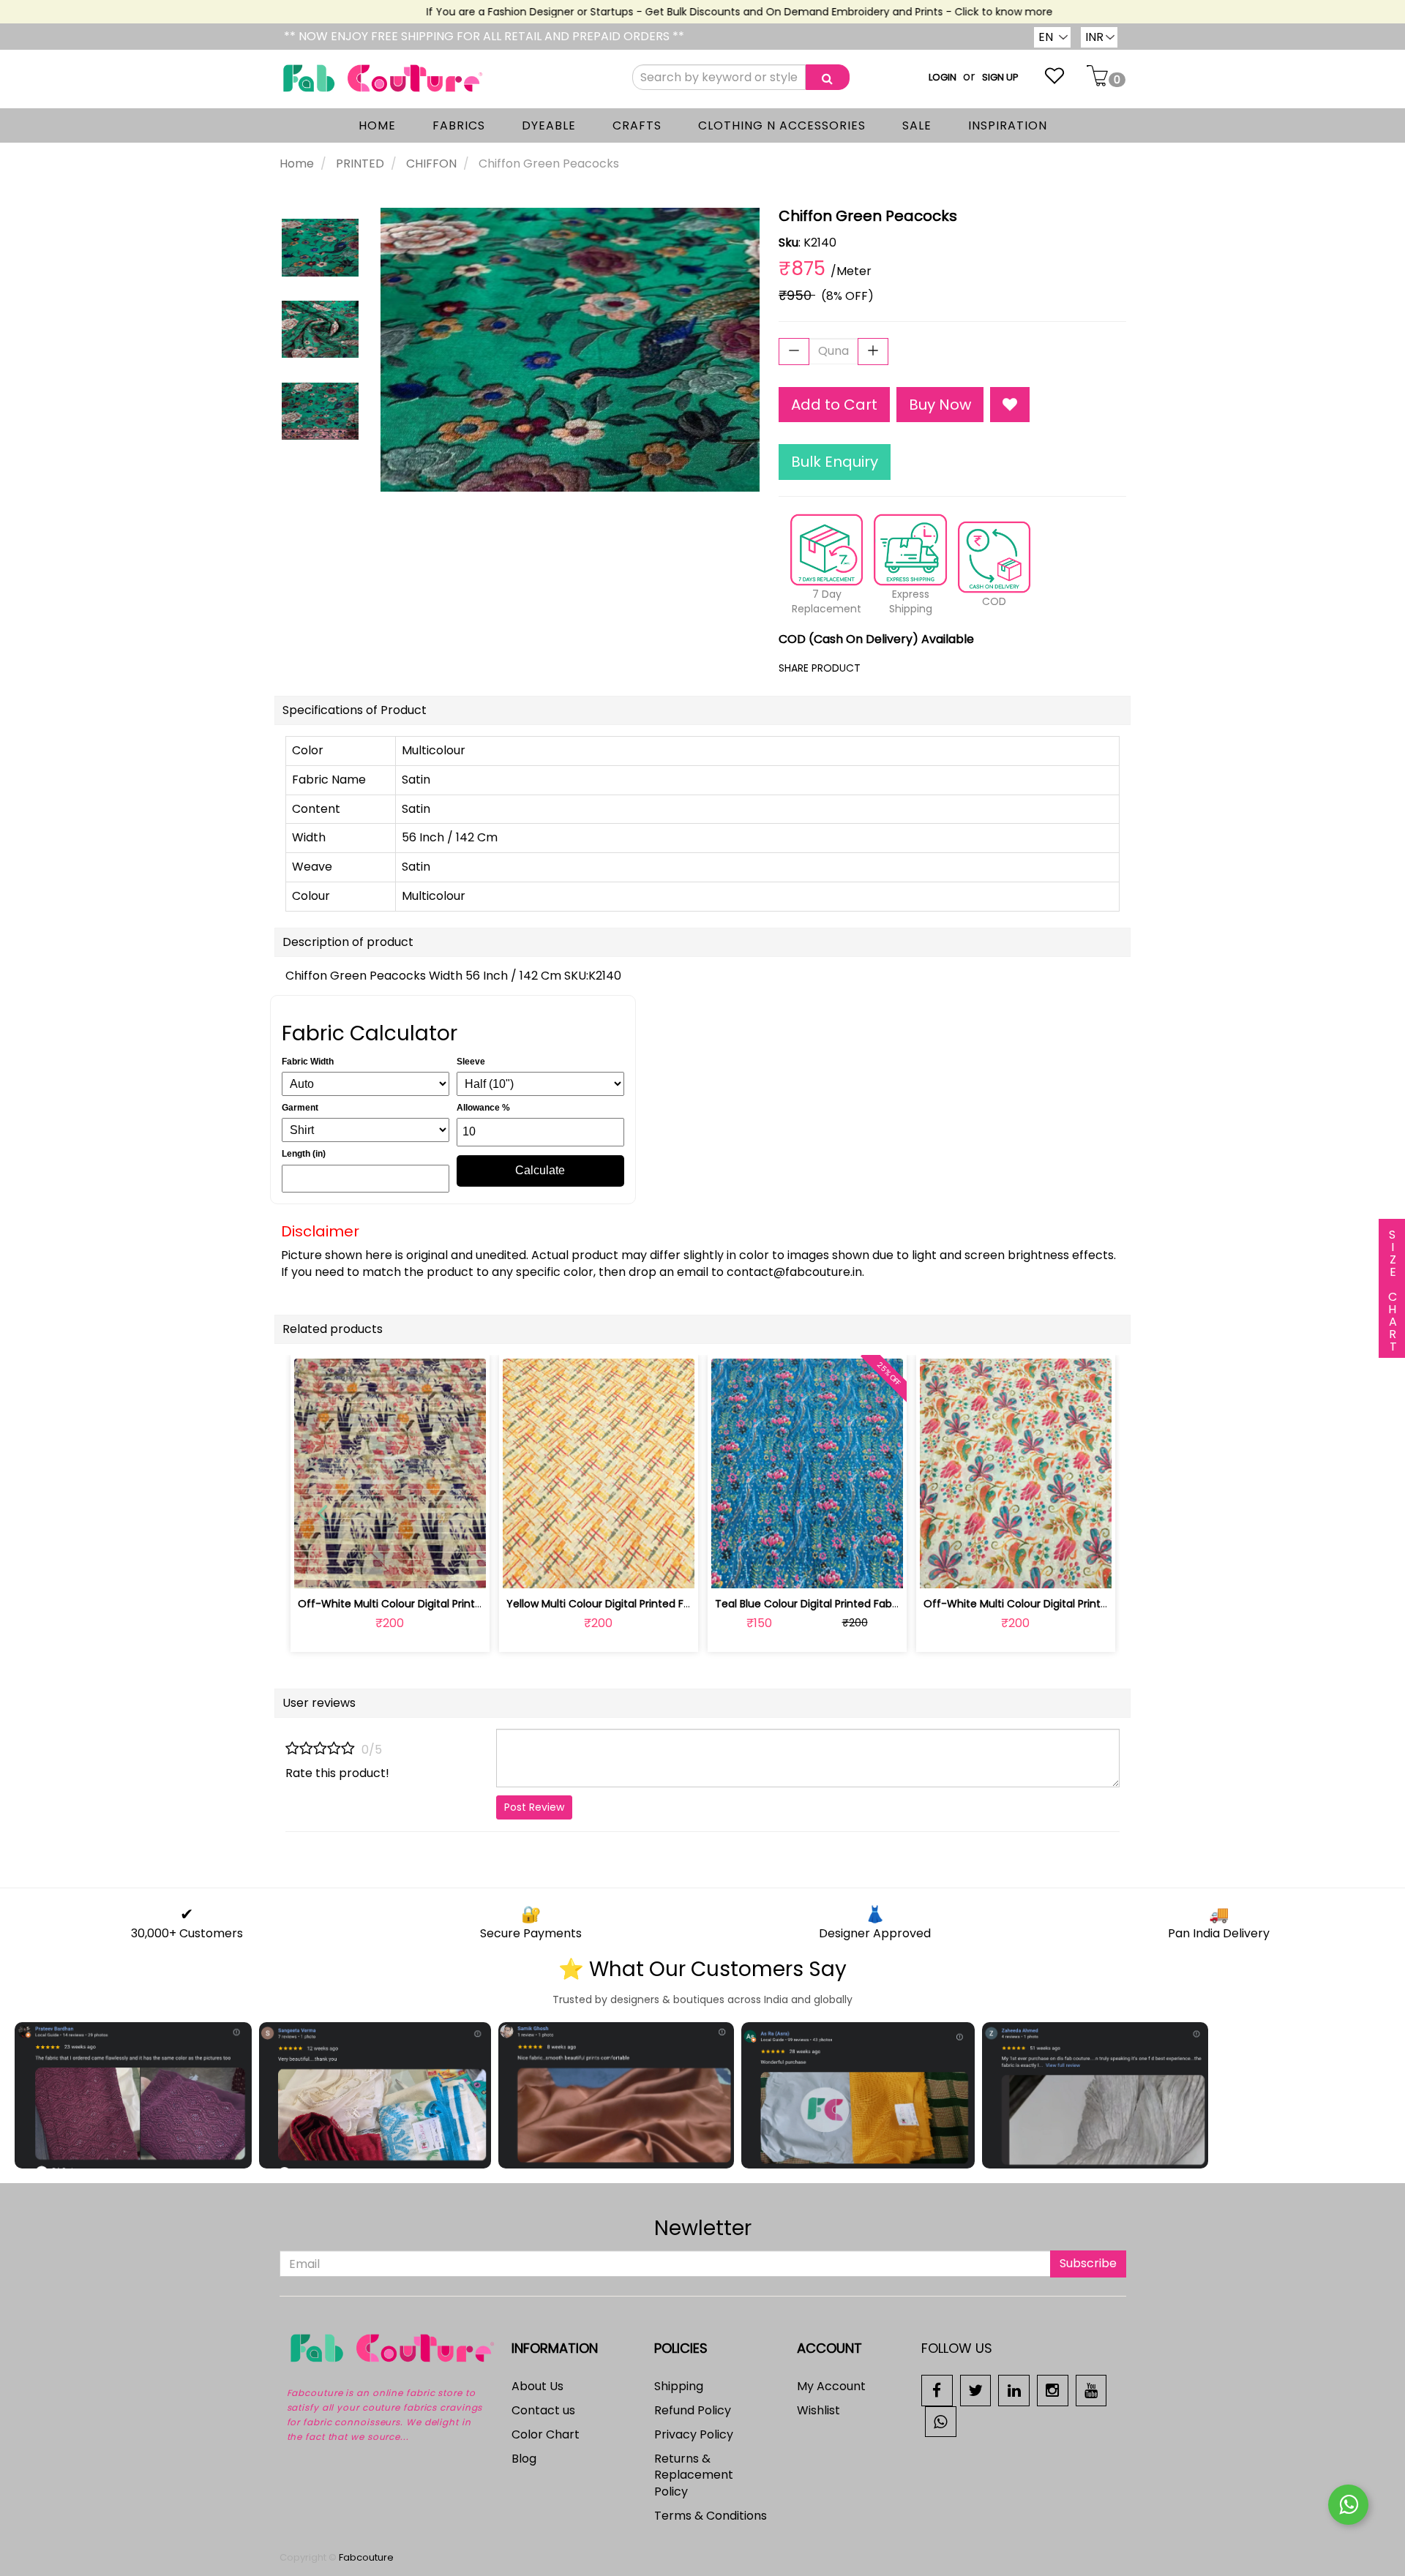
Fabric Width (308, 1062)
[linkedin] (1014, 2390)
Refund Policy (693, 2410)
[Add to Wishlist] (1010, 405)
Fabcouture (366, 2557)
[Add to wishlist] (390, 1569)
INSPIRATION (1008, 125)
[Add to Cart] (564, 1569)
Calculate (540, 1170)
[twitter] (976, 2390)
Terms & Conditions (711, 2516)
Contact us (543, 2410)
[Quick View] (424, 1569)
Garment (300, 1108)
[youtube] (1091, 2390)
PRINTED (360, 164)
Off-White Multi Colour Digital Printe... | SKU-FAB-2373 (433, 1604)
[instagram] (1053, 2390)
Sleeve (471, 1062)
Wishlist (818, 2410)
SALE (917, 125)
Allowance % (483, 1108)
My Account (831, 2386)
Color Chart (546, 2434)
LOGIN (943, 77)
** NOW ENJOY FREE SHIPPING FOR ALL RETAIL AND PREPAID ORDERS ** (484, 36)
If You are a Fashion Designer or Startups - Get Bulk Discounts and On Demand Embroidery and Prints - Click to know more (705, 12)
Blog (524, 2459)
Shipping (679, 2386)
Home (297, 164)
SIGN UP (1000, 77)
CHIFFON (431, 164)
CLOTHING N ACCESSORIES (782, 125)
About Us (537, 2386)
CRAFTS (637, 125)
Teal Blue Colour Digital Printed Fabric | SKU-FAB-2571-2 (854, 1604)
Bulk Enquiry (835, 462)
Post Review (534, 1807)
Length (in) (304, 1154)
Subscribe (1088, 2263)
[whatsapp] (941, 2421)
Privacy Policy (694, 2434)
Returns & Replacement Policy (694, 2475)
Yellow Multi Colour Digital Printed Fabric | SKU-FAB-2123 (646, 1604)
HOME (377, 125)
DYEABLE (549, 125)
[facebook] (937, 2390)
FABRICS (459, 125)
